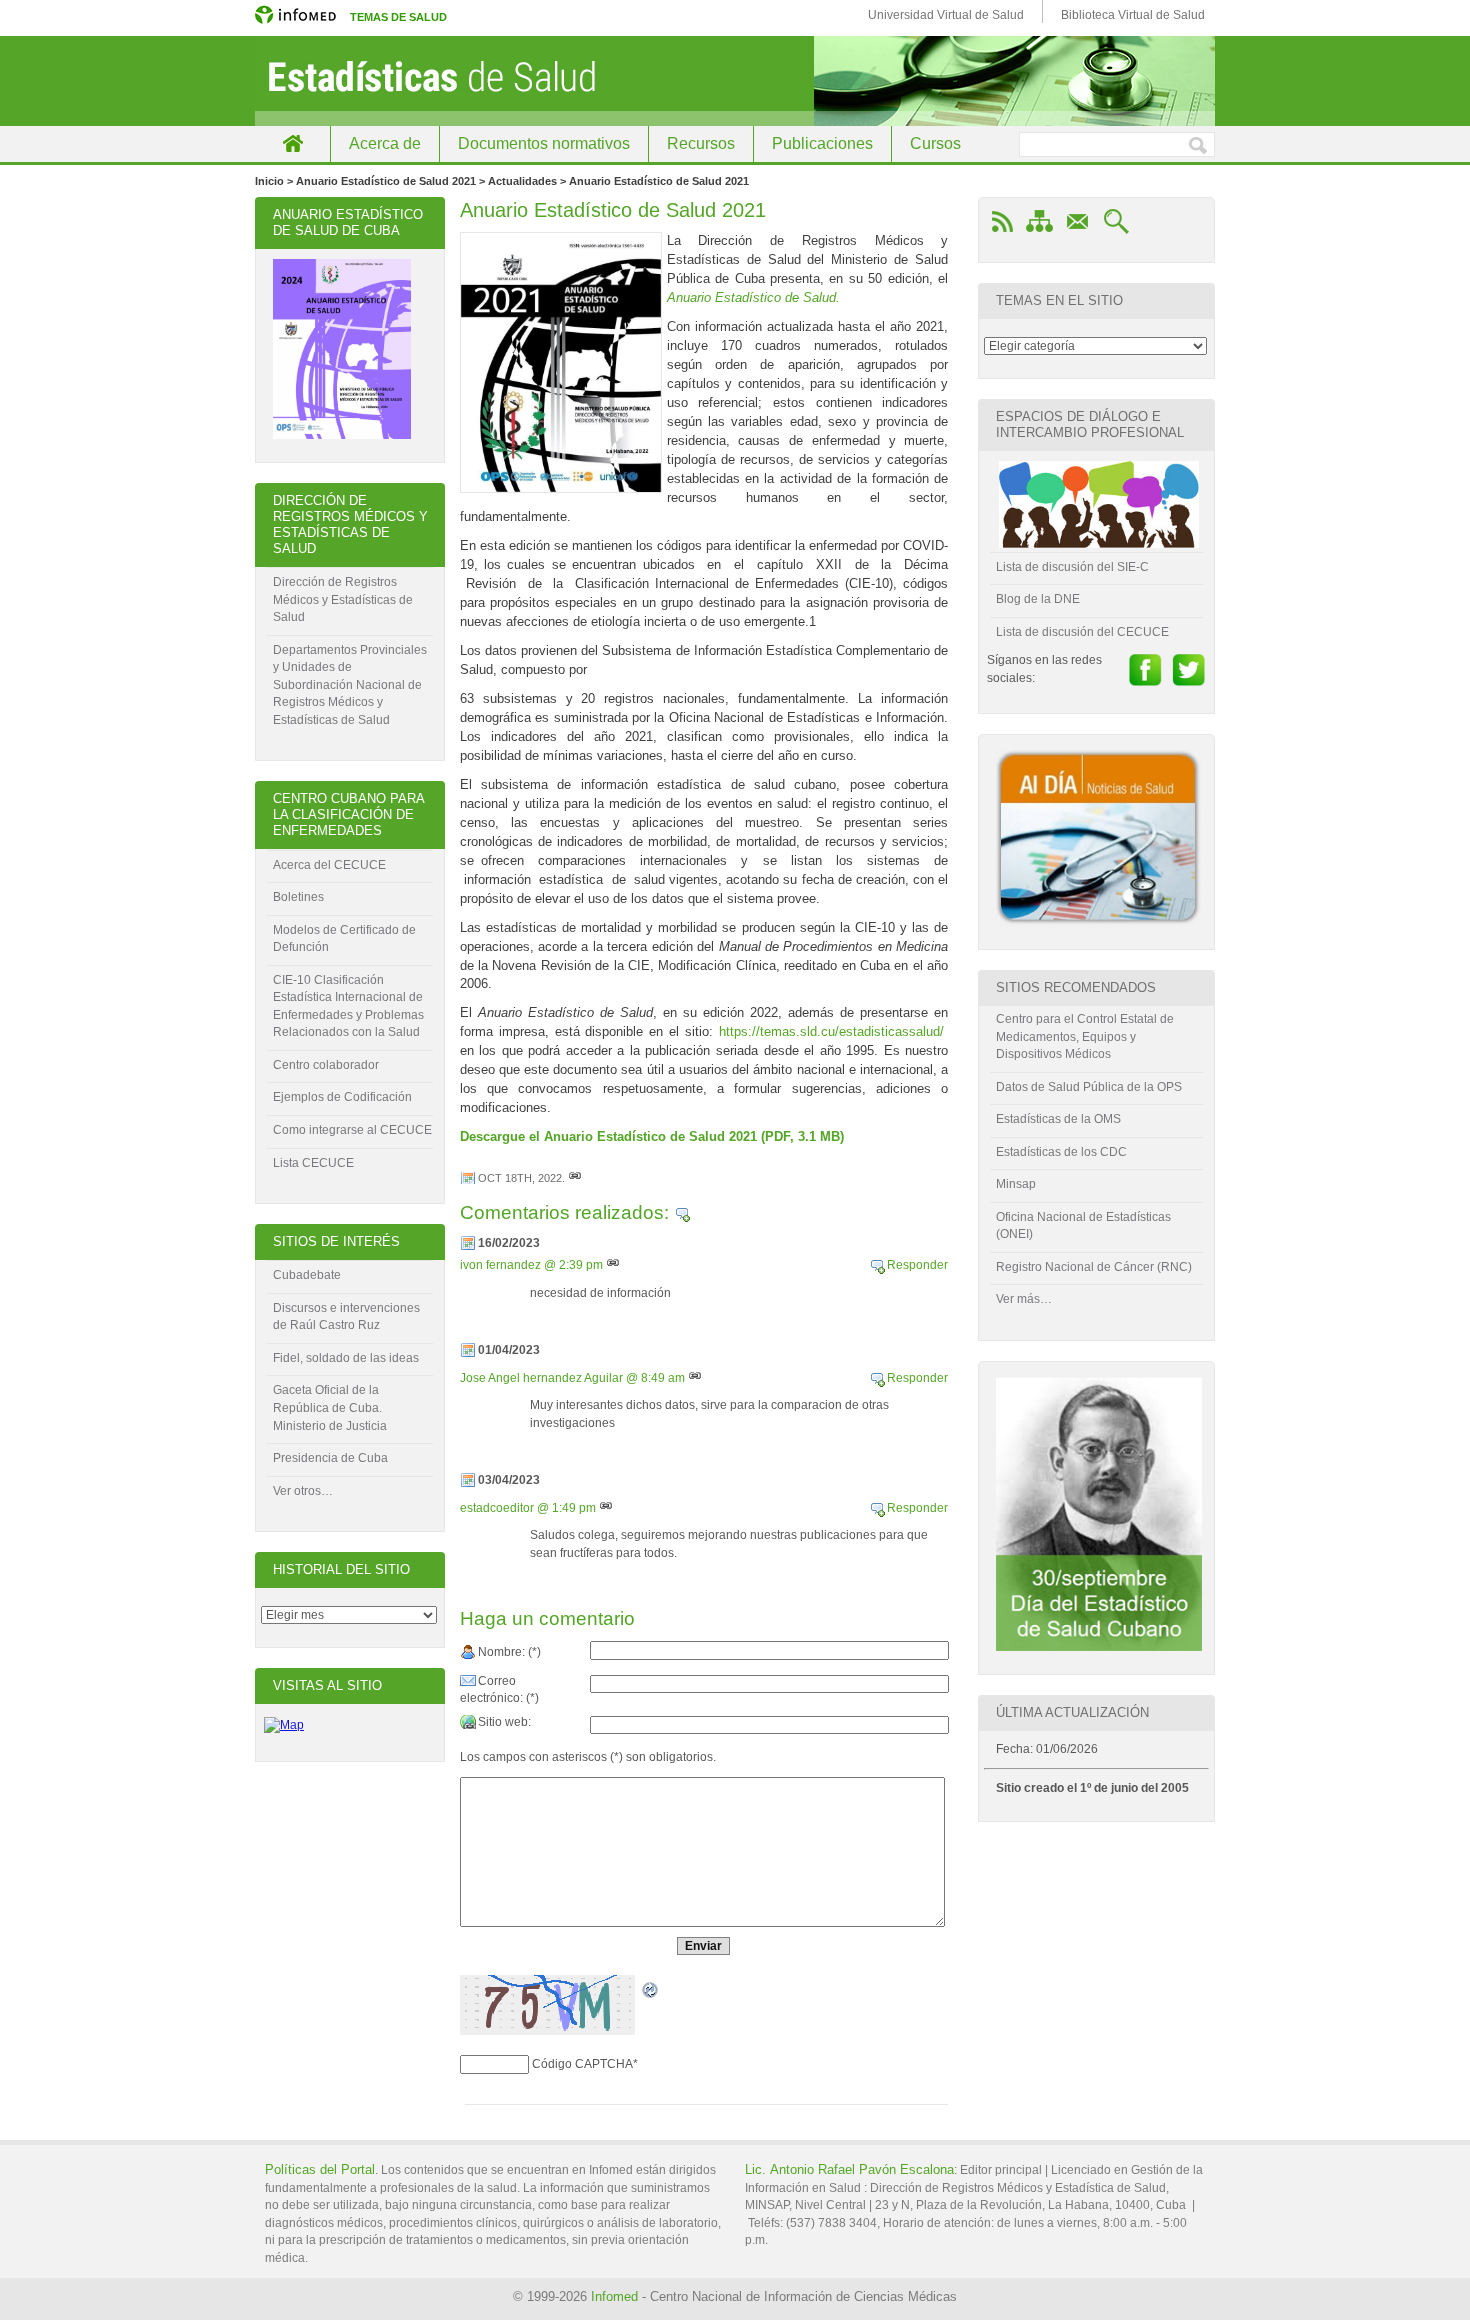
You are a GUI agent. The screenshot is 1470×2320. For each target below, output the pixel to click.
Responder (917, 1265)
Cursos (935, 143)
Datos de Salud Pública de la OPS (1089, 1087)
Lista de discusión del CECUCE (1082, 632)
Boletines (298, 897)
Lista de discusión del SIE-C (1072, 567)
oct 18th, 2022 (520, 1178)
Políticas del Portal (320, 2169)
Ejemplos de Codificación (342, 1097)
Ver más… (1024, 1299)
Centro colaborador (326, 1065)
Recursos (701, 143)
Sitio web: (504, 1722)
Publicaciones (822, 143)
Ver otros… (303, 1491)
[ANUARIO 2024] (342, 435)
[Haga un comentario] (682, 1212)
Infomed (614, 2296)
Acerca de (385, 143)
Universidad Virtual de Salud (946, 15)
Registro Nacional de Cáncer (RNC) (1094, 1267)
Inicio (292, 143)
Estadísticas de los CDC (1061, 1152)
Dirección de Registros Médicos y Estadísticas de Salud (343, 599)
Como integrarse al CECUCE (352, 1130)
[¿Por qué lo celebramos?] (1099, 1647)
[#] (575, 1178)
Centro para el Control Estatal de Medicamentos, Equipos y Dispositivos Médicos (1085, 1036)
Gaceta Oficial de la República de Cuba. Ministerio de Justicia (330, 1407)
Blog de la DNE (1038, 599)
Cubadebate (307, 1275)
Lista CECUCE (313, 1163)
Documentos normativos (544, 143)
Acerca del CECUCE (329, 865)
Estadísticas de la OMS (1058, 1119)
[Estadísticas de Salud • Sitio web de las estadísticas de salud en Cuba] (735, 81)
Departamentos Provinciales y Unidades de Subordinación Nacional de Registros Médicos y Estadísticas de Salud (350, 685)
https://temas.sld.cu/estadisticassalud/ (833, 1031)
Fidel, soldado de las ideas (346, 1358)
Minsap (1016, 1184)
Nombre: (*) (509, 1652)
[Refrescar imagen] (651, 1991)
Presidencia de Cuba (330, 1458)
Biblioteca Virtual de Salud (1133, 15)
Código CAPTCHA (582, 2064)
